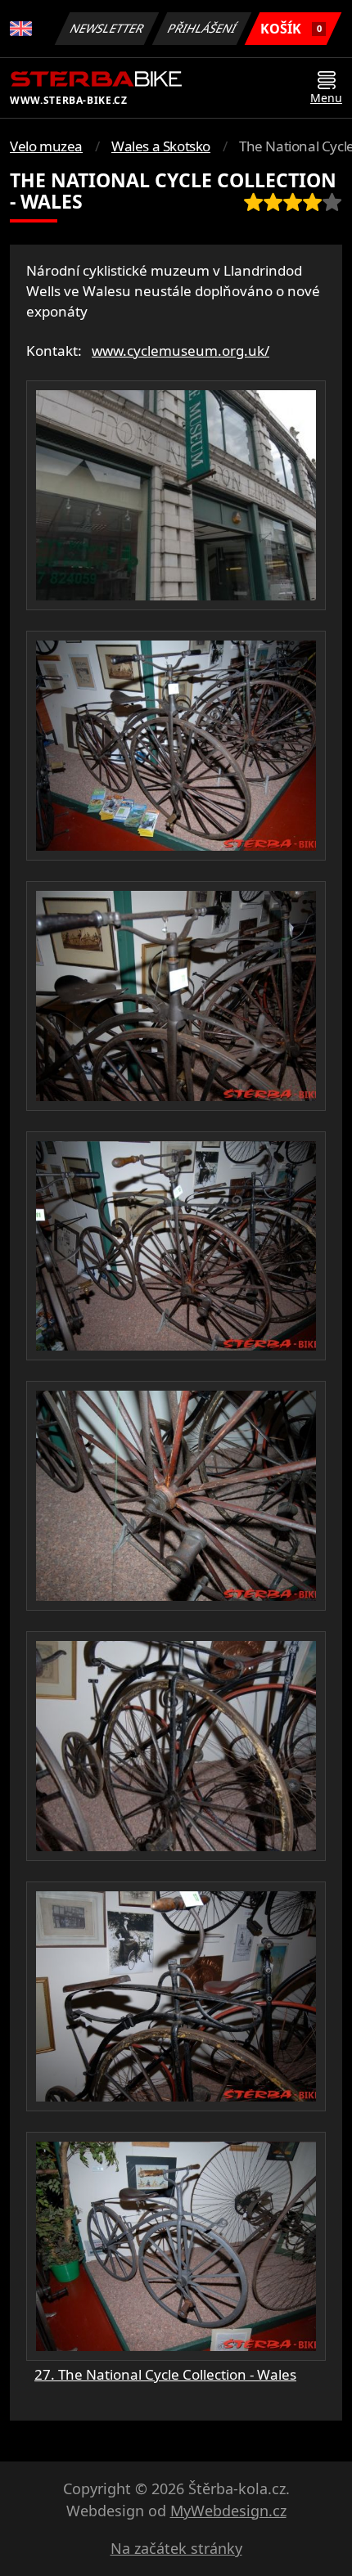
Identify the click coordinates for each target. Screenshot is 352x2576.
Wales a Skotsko (161, 146)
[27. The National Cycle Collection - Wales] (176, 495)
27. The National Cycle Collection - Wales (165, 2374)
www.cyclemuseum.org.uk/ (181, 351)
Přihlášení (202, 28)
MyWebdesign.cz (228, 2511)
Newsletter (107, 28)
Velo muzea (46, 146)
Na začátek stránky (176, 2548)
